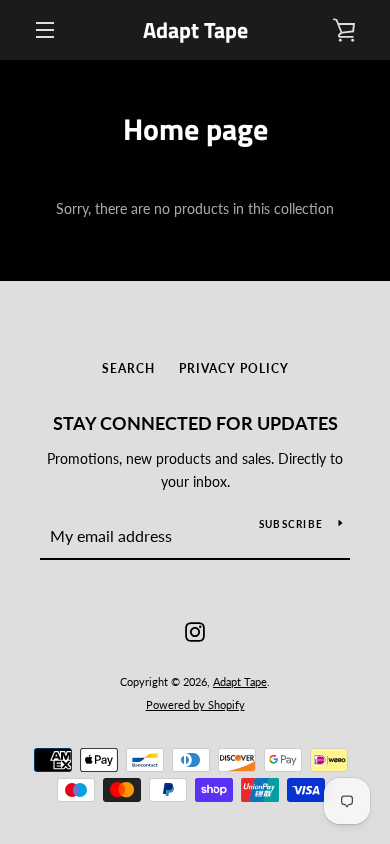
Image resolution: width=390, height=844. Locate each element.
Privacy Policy (234, 368)
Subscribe (291, 524)
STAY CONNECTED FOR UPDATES (195, 423)
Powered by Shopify (195, 704)
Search (128, 368)
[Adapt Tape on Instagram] (195, 630)
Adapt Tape (195, 30)
